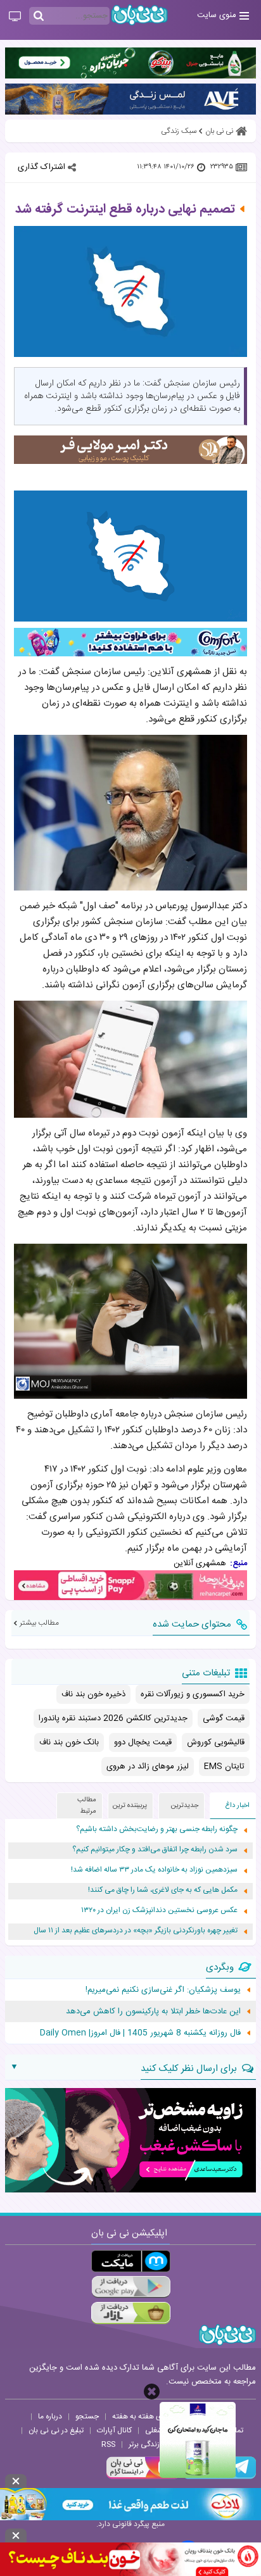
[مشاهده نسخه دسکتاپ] (15, 17)
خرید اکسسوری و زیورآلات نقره (193, 1694)
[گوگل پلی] (131, 2287)
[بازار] (131, 2313)
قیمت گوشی (224, 1718)
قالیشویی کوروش (216, 1742)
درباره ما (50, 2417)
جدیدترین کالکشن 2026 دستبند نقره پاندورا (113, 1718)
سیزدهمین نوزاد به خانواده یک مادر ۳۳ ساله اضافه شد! (154, 1870)
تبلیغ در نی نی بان (56, 2430)
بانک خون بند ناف (69, 1742)
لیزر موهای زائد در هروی (148, 1766)
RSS (108, 2444)
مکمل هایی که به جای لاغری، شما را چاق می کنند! (163, 1890)
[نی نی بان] (139, 15)
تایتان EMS (224, 1766)
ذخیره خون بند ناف (93, 1694)
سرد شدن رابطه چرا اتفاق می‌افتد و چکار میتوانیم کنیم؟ (155, 1850)
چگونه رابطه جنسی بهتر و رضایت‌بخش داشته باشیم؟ (157, 1829)
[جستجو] (39, 16)
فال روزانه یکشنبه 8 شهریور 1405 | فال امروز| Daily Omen (140, 2033)
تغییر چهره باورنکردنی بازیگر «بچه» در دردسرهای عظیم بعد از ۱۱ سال (136, 1931)
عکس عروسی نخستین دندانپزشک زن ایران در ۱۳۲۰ (159, 1910)
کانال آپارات (114, 2430)
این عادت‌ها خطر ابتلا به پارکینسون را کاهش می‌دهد (153, 2011)
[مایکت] (131, 2261)
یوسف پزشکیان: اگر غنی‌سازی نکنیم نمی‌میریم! (163, 1990)
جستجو (87, 2417)
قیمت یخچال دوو (143, 1742)
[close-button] (152, 2392)
